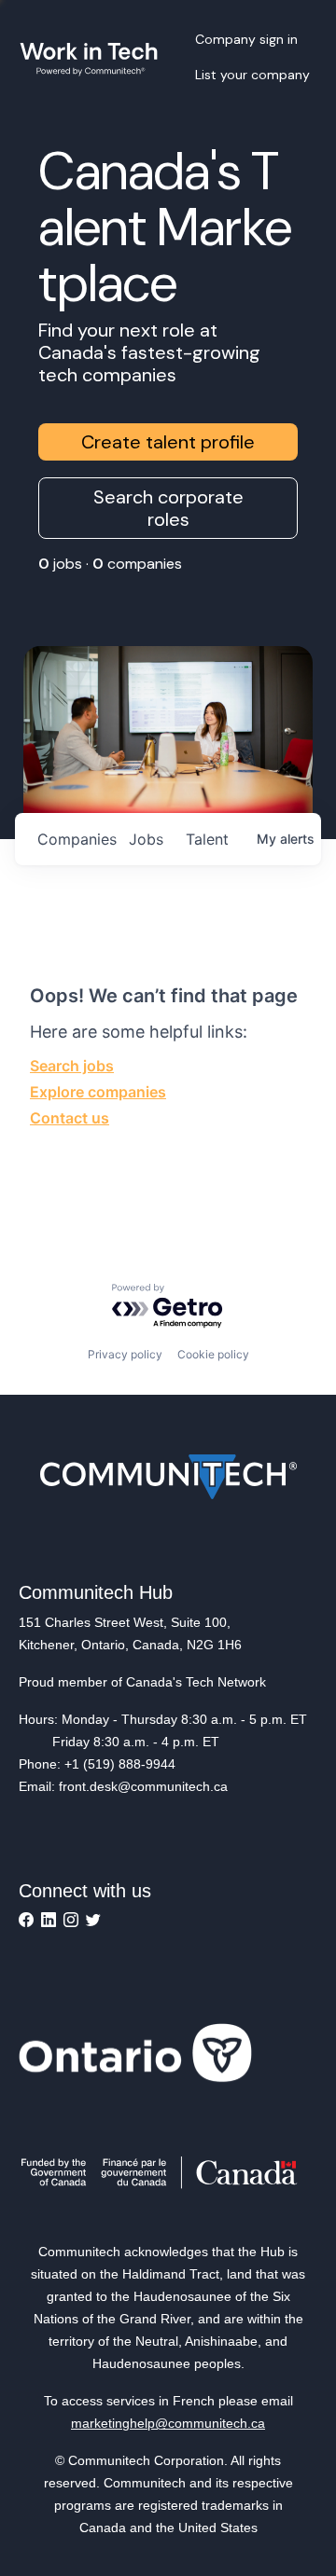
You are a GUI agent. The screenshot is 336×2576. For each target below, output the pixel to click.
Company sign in (246, 39)
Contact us (70, 1118)
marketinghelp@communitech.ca (168, 2423)
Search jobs (72, 1066)
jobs (146, 839)
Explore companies (98, 1092)
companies (76, 839)
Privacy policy (125, 1354)
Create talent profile (168, 442)
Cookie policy (213, 1354)
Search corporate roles (168, 508)
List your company (252, 75)
